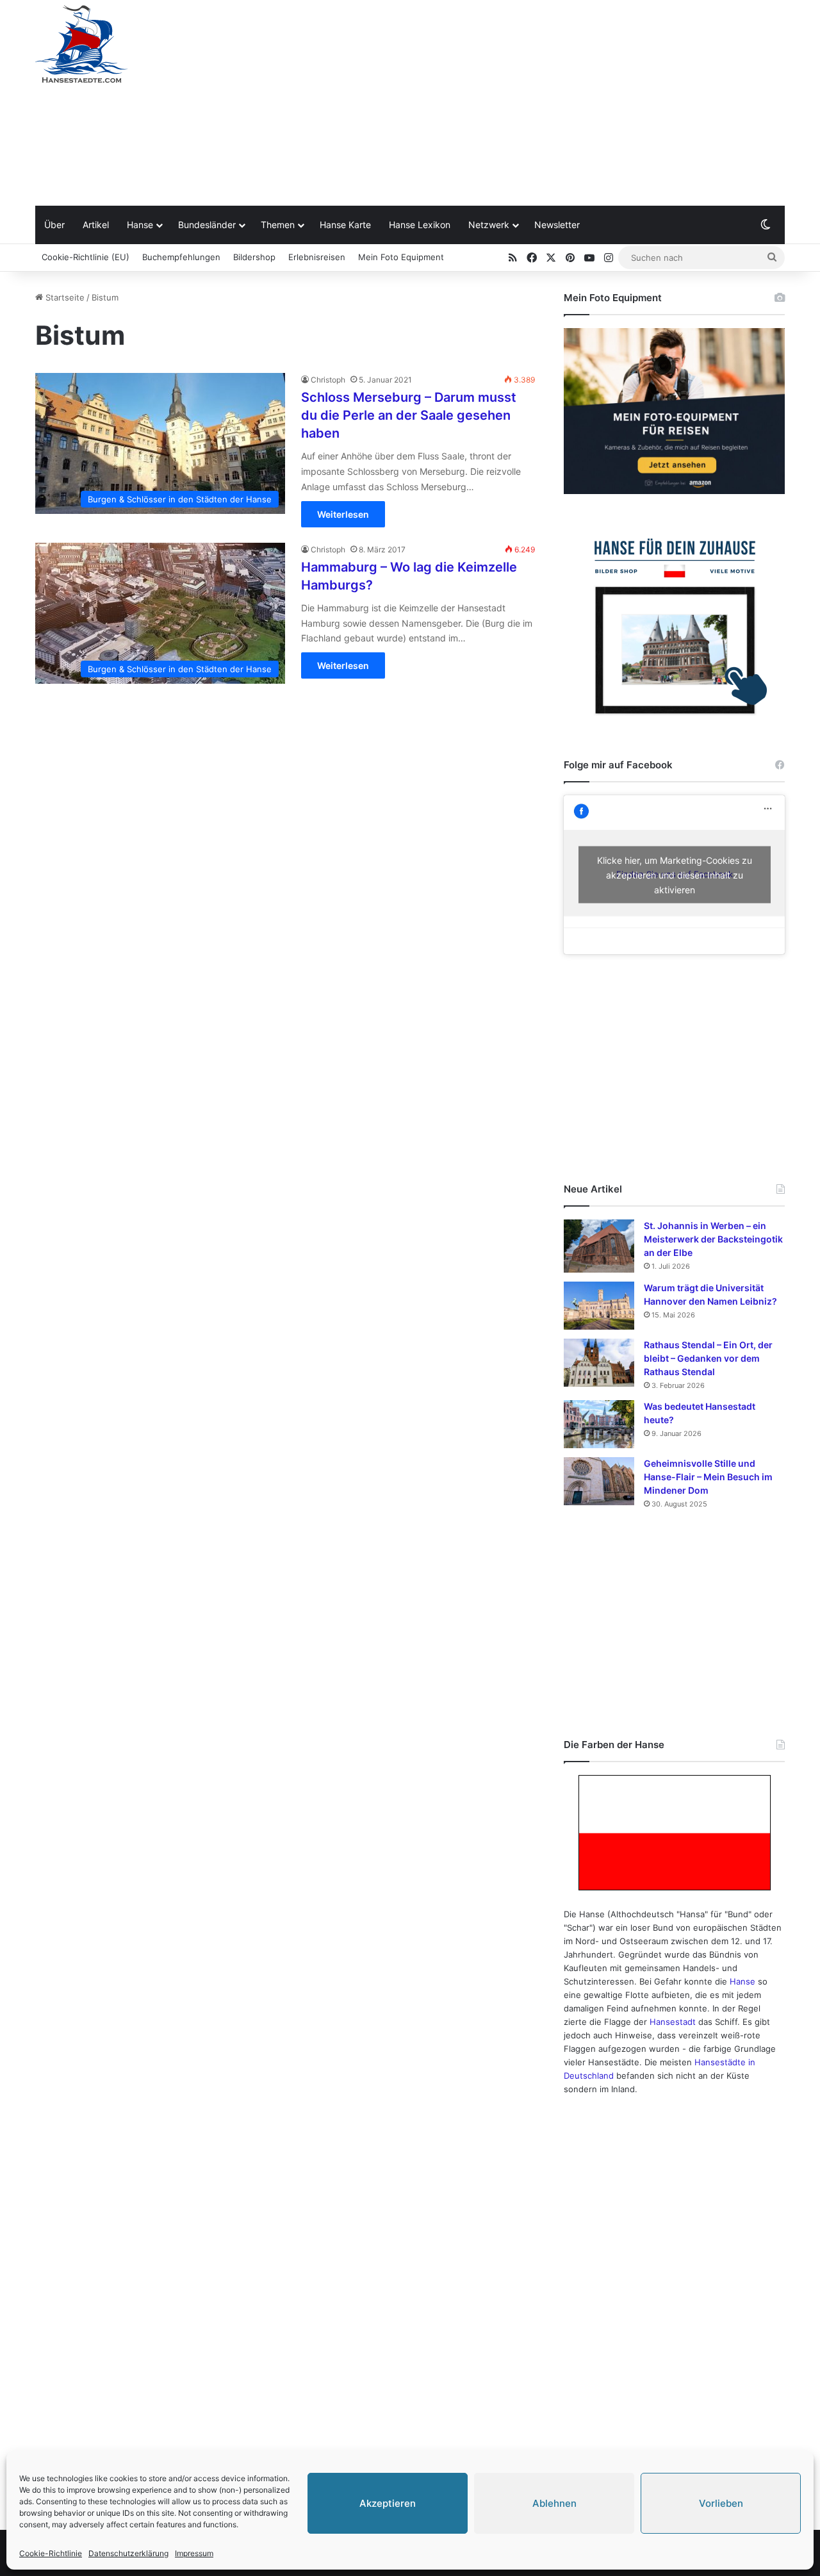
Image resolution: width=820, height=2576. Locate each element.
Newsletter (557, 225)
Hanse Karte (345, 225)
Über (54, 225)
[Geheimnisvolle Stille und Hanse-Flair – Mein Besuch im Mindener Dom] (599, 1481)
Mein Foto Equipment (401, 257)
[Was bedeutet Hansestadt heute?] (599, 1424)
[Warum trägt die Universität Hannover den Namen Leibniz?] (599, 1306)
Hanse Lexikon (420, 225)
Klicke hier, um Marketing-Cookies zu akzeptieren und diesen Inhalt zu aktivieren (675, 874)
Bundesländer (207, 225)
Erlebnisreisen (317, 257)
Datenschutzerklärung (128, 2553)
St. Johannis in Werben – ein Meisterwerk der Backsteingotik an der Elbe (713, 1239)
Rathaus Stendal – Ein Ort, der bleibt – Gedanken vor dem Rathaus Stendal (708, 1358)
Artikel (96, 225)
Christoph (328, 380)
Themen (278, 225)
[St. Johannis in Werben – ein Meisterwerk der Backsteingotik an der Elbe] (599, 1246)
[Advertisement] (538, 103)
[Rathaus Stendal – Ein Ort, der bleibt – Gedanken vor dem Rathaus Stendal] (599, 1363)
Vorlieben (721, 2503)
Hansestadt (673, 2022)
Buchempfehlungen (181, 257)
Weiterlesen (343, 514)
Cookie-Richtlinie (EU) (86, 257)
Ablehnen (554, 2503)
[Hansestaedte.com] (81, 44)
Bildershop (254, 257)
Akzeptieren (388, 2503)
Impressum (194, 2553)
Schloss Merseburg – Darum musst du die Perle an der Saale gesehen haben (409, 415)
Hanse (140, 225)
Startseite (64, 297)
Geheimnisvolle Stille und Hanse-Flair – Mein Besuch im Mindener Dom (708, 1477)
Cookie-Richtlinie (51, 2553)
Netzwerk (489, 225)
